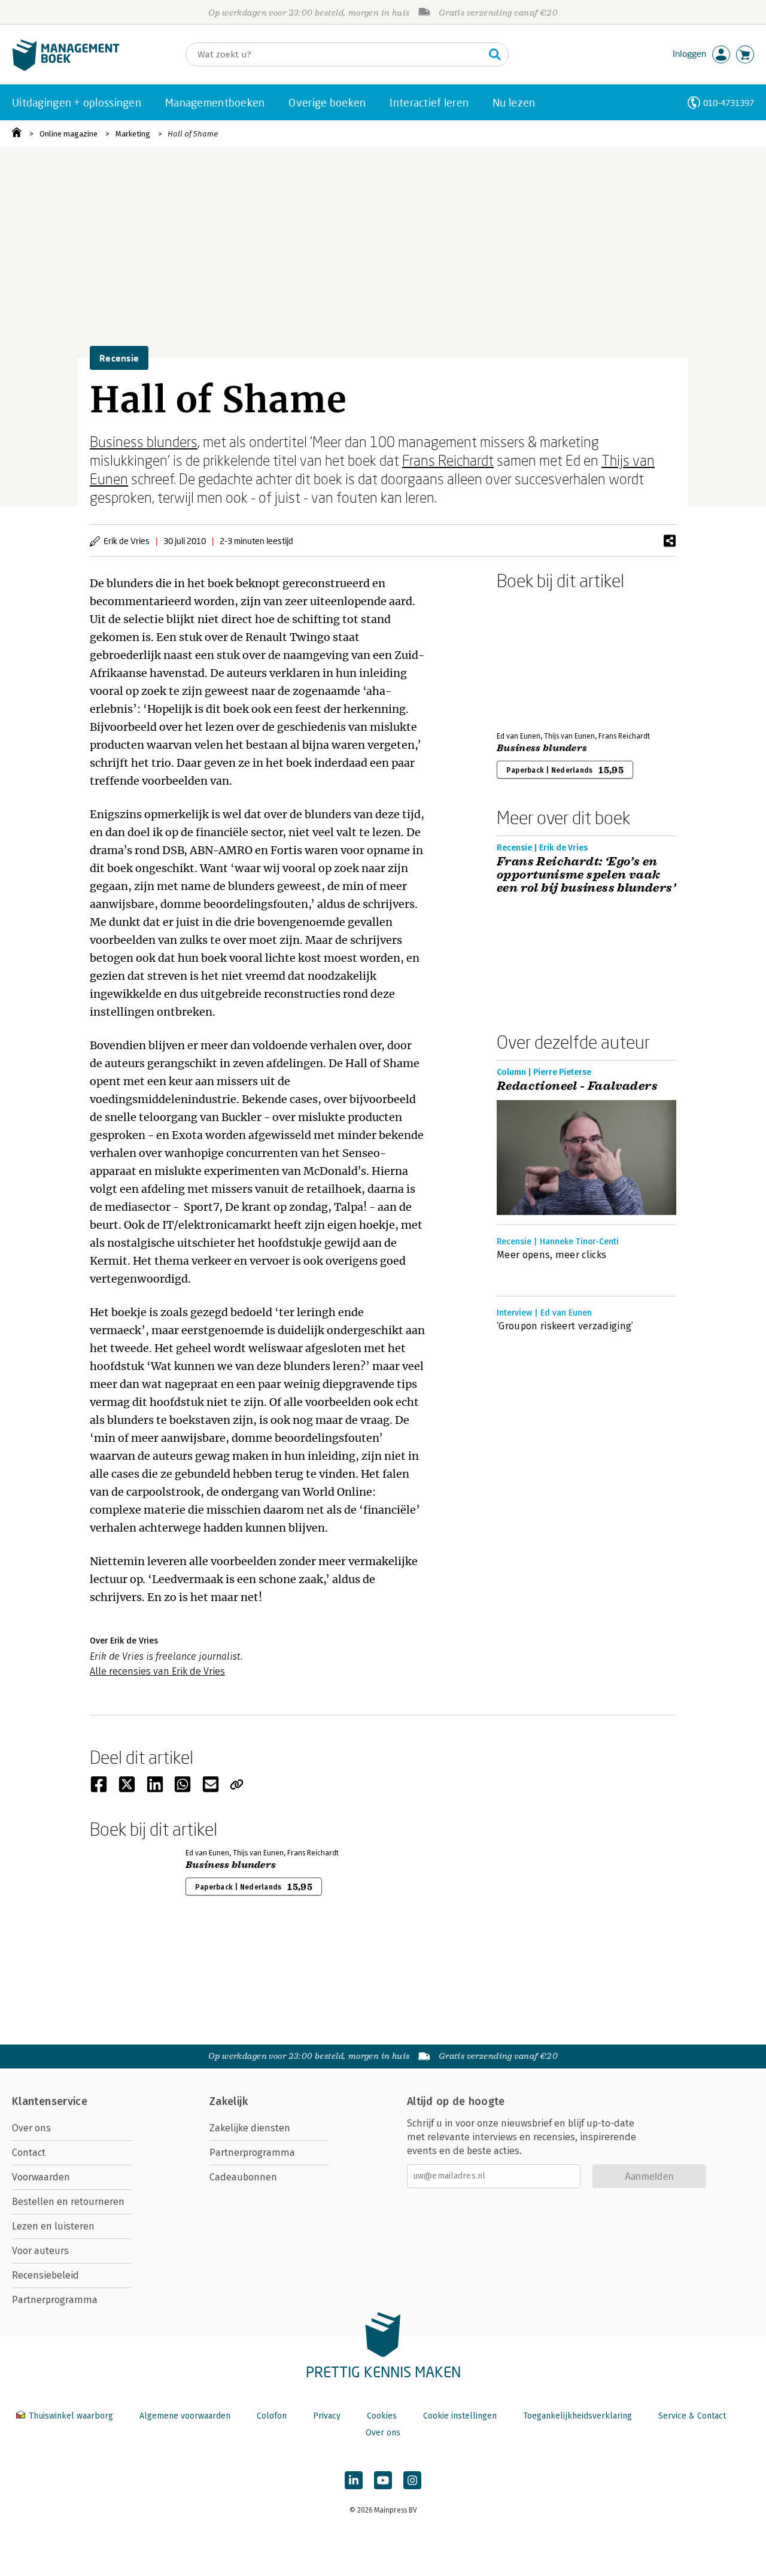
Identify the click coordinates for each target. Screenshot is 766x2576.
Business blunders (144, 441)
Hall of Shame (193, 134)
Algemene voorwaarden (185, 2416)
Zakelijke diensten (250, 2128)
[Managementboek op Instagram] (412, 2480)
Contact (29, 2153)
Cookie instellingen (460, 2416)
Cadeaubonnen (243, 2177)
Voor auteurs (40, 2251)
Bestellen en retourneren (68, 2202)
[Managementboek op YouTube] (383, 2480)
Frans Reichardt (448, 460)
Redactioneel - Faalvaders (577, 1086)
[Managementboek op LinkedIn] (354, 2480)
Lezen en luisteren (53, 2226)
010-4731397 (729, 103)
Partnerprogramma (55, 2300)
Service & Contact (692, 2416)
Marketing (133, 134)
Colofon (272, 2416)
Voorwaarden (41, 2177)
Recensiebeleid (45, 2275)
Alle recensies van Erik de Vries (157, 1671)
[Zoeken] (495, 54)
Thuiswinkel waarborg (71, 2416)
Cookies (382, 2416)
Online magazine (69, 134)
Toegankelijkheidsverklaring (577, 2416)
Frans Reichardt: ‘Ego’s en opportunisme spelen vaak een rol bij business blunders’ (586, 875)
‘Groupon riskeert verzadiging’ (565, 1326)
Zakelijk (229, 2101)
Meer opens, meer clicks (551, 1255)
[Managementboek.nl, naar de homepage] (66, 68)
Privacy (327, 2416)
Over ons (31, 2128)
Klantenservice (50, 2101)
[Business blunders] (539, 658)
